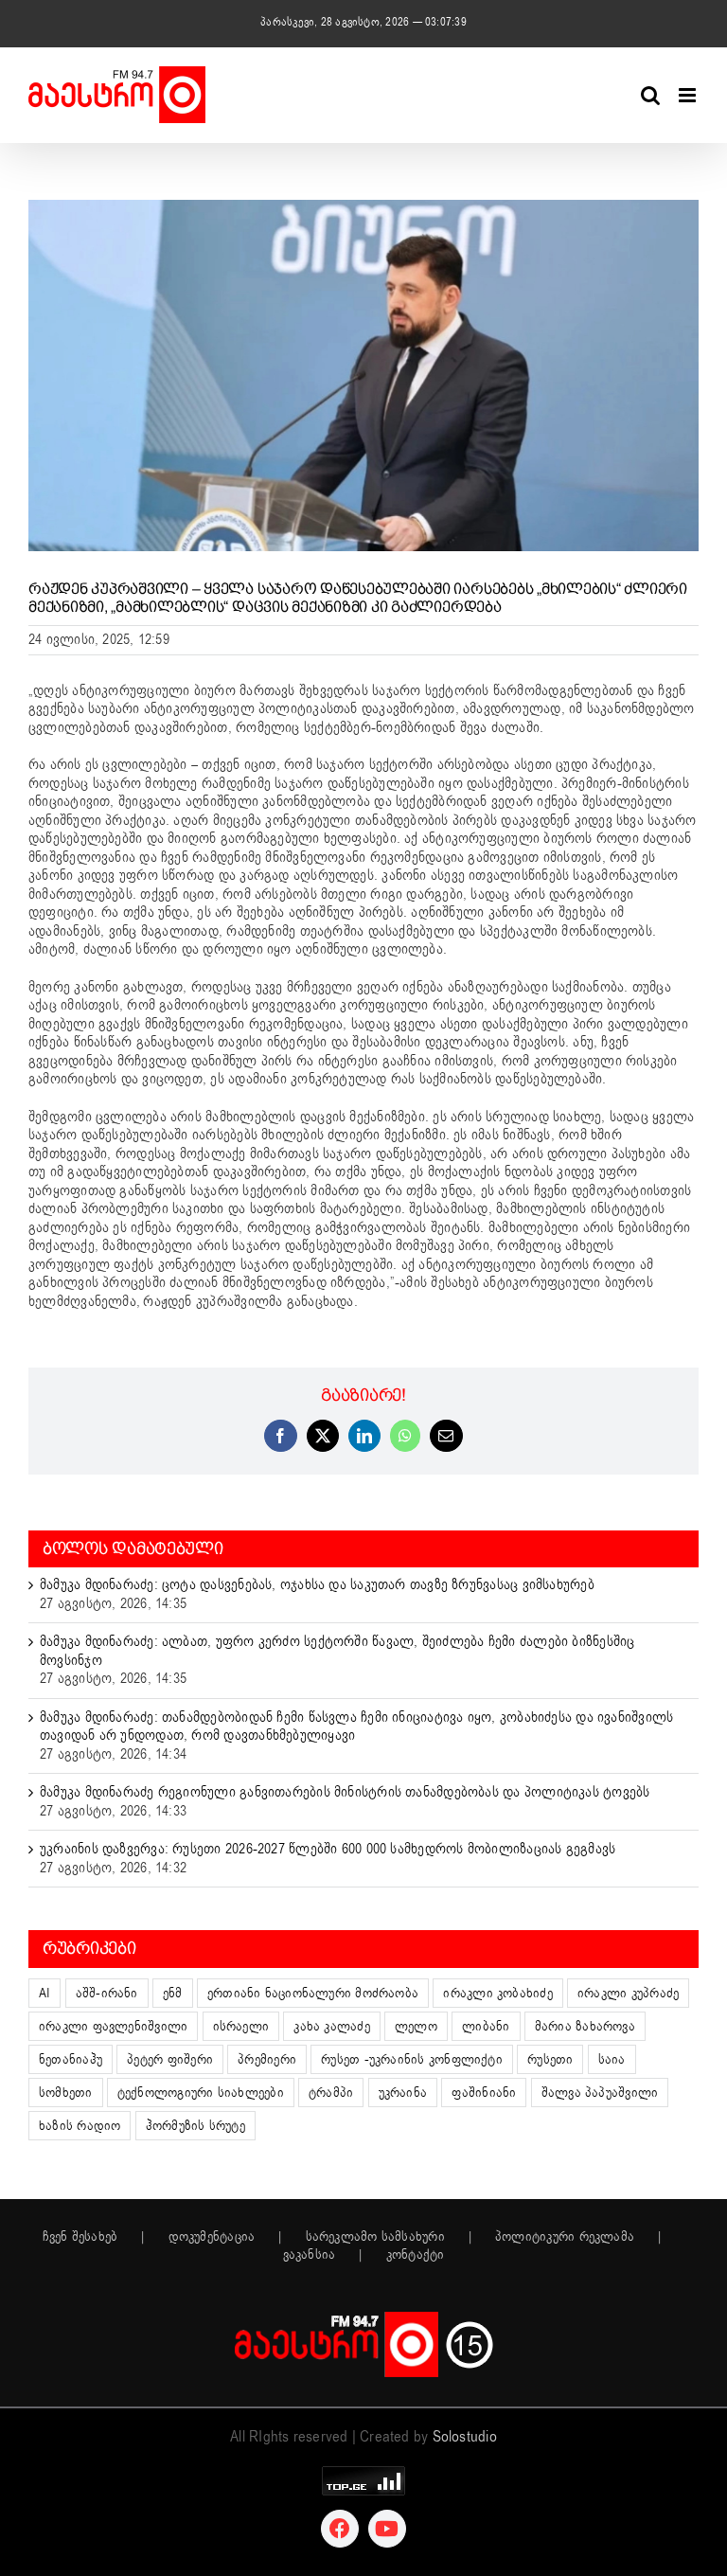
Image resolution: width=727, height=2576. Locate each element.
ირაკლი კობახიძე (497, 1993)
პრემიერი (267, 2059)
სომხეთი (66, 2093)
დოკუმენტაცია (212, 2237)
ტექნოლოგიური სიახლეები (201, 2093)
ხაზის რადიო (80, 2126)
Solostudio (465, 2437)
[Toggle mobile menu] (689, 95)
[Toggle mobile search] (650, 95)
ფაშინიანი (484, 2093)
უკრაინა (403, 2093)
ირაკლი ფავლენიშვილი (113, 2026)
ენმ (173, 1993)
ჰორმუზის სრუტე (195, 2126)
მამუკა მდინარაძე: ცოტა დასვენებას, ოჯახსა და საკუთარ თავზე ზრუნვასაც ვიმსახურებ (317, 1584)
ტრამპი (331, 2093)
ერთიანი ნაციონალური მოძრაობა (313, 1993)
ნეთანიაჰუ (71, 2059)
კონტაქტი (416, 2255)
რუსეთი (550, 2059)
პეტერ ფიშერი (170, 2059)
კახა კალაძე (331, 2026)
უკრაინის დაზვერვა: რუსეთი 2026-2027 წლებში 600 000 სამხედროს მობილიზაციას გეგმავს (328, 1849)
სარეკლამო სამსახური (375, 2237)
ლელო (416, 2026)
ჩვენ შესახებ (80, 2237)
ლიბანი (486, 2026)
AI (44, 1993)
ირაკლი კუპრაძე (628, 1993)
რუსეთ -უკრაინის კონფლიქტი (412, 2059)
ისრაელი (241, 2026)
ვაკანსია (310, 2255)
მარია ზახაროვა (585, 2026)
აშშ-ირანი (107, 1993)
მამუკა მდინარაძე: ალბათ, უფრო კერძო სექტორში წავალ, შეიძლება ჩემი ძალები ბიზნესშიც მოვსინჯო (337, 1651)
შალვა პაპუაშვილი (600, 2093)
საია (612, 2059)
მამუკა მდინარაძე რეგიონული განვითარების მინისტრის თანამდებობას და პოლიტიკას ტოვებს (345, 1792)
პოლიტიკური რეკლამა (565, 2237)
